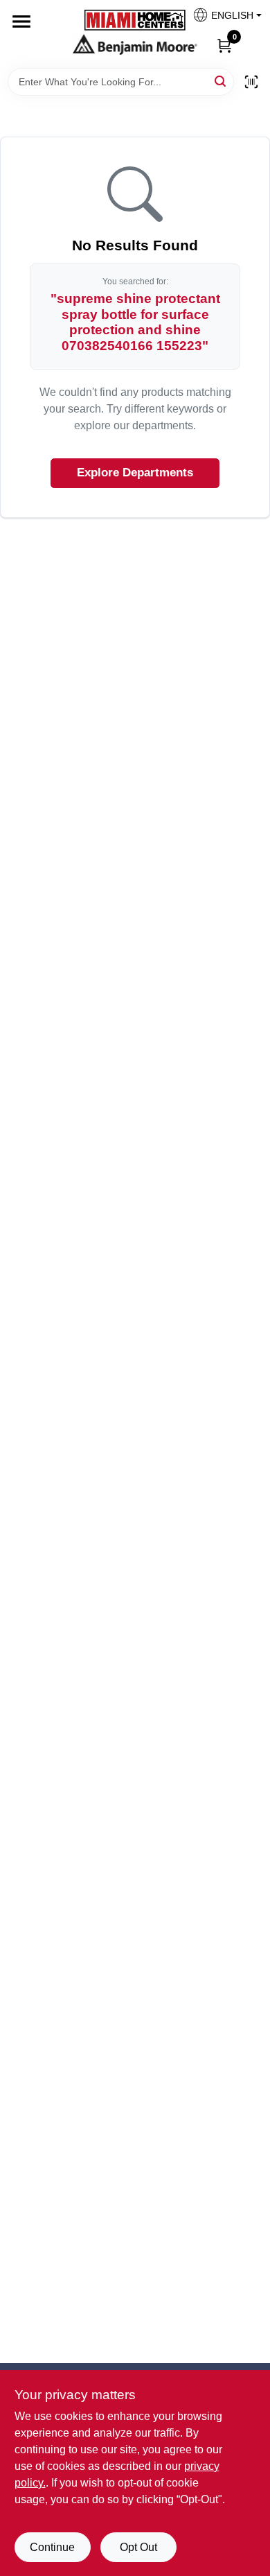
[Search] (221, 81)
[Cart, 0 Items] (224, 45)
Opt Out (138, 2547)
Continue (52, 2547)
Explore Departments (135, 473)
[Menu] (21, 21)
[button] (222, 19)
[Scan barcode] (251, 82)
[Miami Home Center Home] (135, 22)
